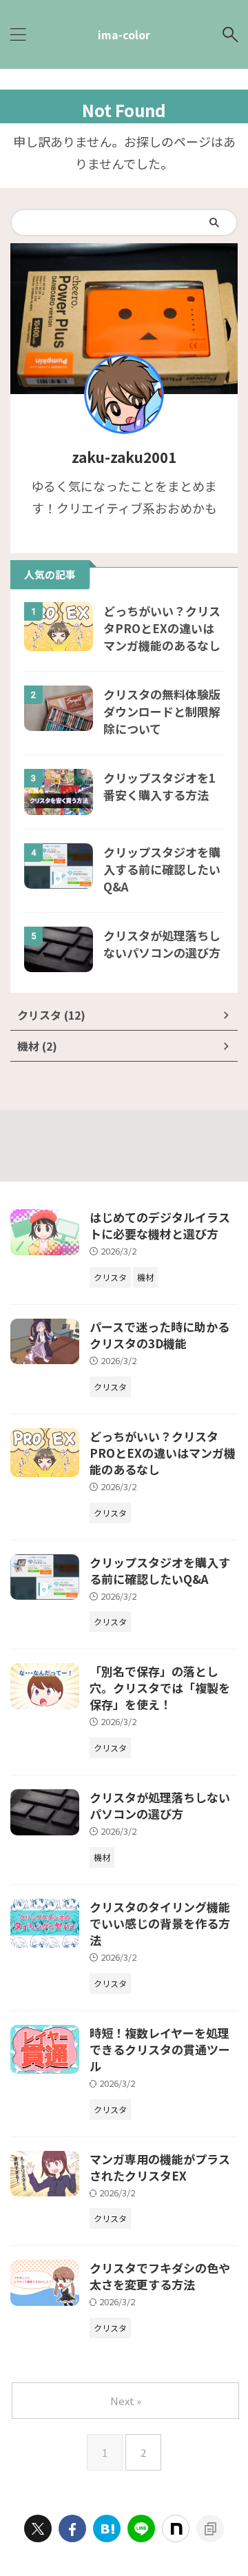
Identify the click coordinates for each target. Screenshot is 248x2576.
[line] (141, 2528)
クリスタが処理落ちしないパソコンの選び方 (162, 944)
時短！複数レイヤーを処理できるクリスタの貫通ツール (160, 2049)
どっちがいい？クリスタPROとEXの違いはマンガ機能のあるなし (162, 628)
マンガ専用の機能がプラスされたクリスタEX (160, 2167)
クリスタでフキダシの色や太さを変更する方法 (160, 2276)
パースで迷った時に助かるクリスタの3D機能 (159, 1335)
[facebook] (72, 2528)
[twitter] (38, 2528)
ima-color (124, 34)
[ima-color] (107, 2528)
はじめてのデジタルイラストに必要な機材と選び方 (160, 1225)
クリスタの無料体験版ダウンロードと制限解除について (162, 711)
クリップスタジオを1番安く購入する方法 (159, 786)
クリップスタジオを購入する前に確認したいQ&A (162, 869)
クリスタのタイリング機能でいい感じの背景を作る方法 (160, 1923)
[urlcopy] (210, 2528)
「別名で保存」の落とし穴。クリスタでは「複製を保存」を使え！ (160, 1688)
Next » (126, 2401)
